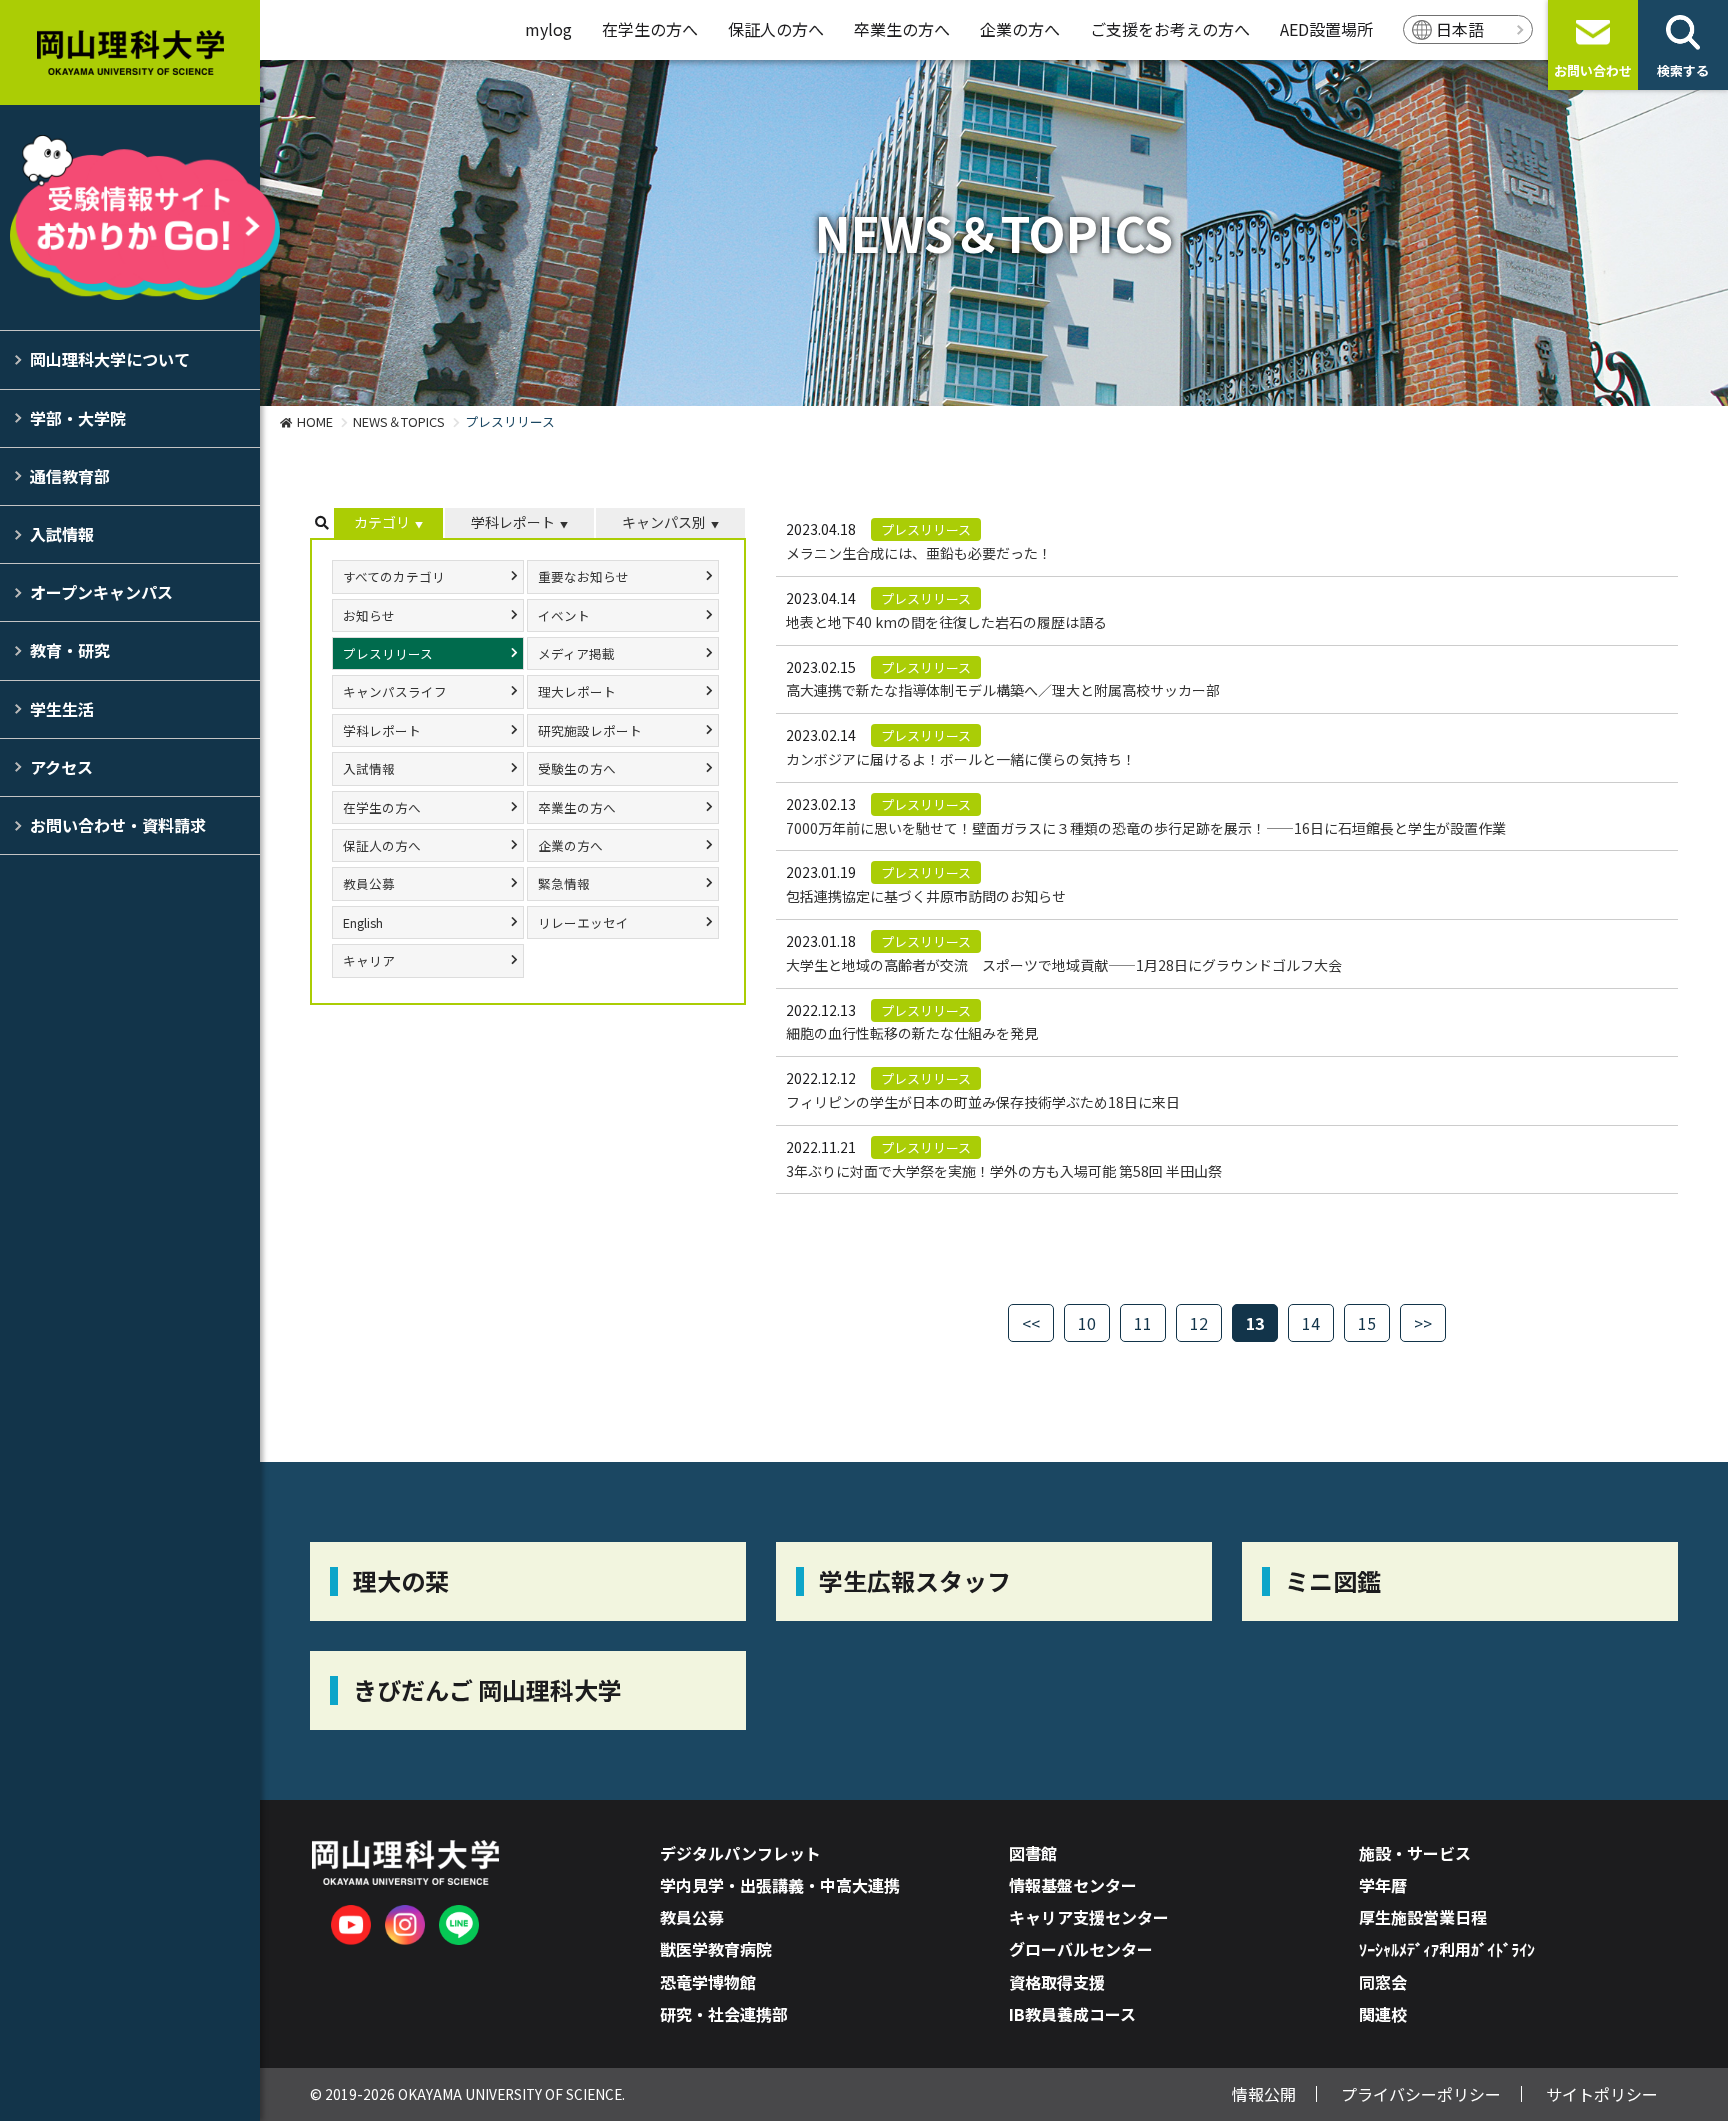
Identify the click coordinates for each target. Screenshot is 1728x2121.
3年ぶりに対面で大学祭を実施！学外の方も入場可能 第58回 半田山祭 (1004, 1171)
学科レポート (513, 522)
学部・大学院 (78, 418)
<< (1031, 1323)
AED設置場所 (1326, 29)
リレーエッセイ (583, 922)
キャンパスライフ (395, 691)
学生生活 (62, 709)
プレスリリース (388, 653)
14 (1311, 1323)
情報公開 (1264, 2094)
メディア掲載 (576, 653)
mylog (548, 29)
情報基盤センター (1073, 1885)
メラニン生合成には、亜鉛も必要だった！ (919, 553)
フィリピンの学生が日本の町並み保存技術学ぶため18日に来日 (983, 1102)
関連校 (1383, 2014)
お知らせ (369, 615)
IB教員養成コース (1072, 2014)
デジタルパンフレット (740, 1853)
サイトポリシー (1602, 2094)
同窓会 (1383, 1982)
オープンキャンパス (101, 592)
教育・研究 (70, 650)
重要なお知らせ (583, 576)
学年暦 (1383, 1885)
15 (1367, 1323)
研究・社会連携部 (724, 2014)
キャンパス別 (664, 522)
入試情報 (62, 534)
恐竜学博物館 (708, 1982)
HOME (315, 421)
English (363, 922)
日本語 (1460, 29)
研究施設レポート (590, 730)
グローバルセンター (1081, 1949)
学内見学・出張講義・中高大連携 (780, 1885)
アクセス (61, 767)
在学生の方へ (650, 29)
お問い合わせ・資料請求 (118, 825)
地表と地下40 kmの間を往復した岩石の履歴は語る (946, 622)
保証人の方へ (776, 29)
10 (1087, 1323)
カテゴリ (382, 522)
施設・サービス (1415, 1853)
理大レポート (577, 691)
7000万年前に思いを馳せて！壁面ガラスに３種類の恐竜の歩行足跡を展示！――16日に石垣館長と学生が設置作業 (1146, 828)
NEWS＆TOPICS (399, 421)
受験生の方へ (577, 768)
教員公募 (369, 883)
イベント (564, 615)
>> (1423, 1323)
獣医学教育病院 (716, 1949)
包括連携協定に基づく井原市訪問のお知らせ (926, 896)
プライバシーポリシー (1421, 2094)
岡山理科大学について (110, 359)
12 (1199, 1323)
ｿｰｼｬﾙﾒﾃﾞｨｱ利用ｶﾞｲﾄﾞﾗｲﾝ (1447, 1949)
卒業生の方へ (902, 29)
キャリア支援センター (1089, 1917)
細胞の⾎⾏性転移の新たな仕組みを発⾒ (912, 1033)
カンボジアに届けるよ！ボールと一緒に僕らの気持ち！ (961, 759)
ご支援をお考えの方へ (1170, 29)
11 (1143, 1323)
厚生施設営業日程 (1423, 1917)
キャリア (369, 960)
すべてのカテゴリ (394, 576)
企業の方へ (1020, 29)
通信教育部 (70, 476)
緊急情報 (564, 883)
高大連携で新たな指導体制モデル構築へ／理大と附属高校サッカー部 (1003, 690)
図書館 (1033, 1853)
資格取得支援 (1057, 1982)
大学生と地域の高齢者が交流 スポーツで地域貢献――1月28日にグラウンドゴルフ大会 (1064, 965)
